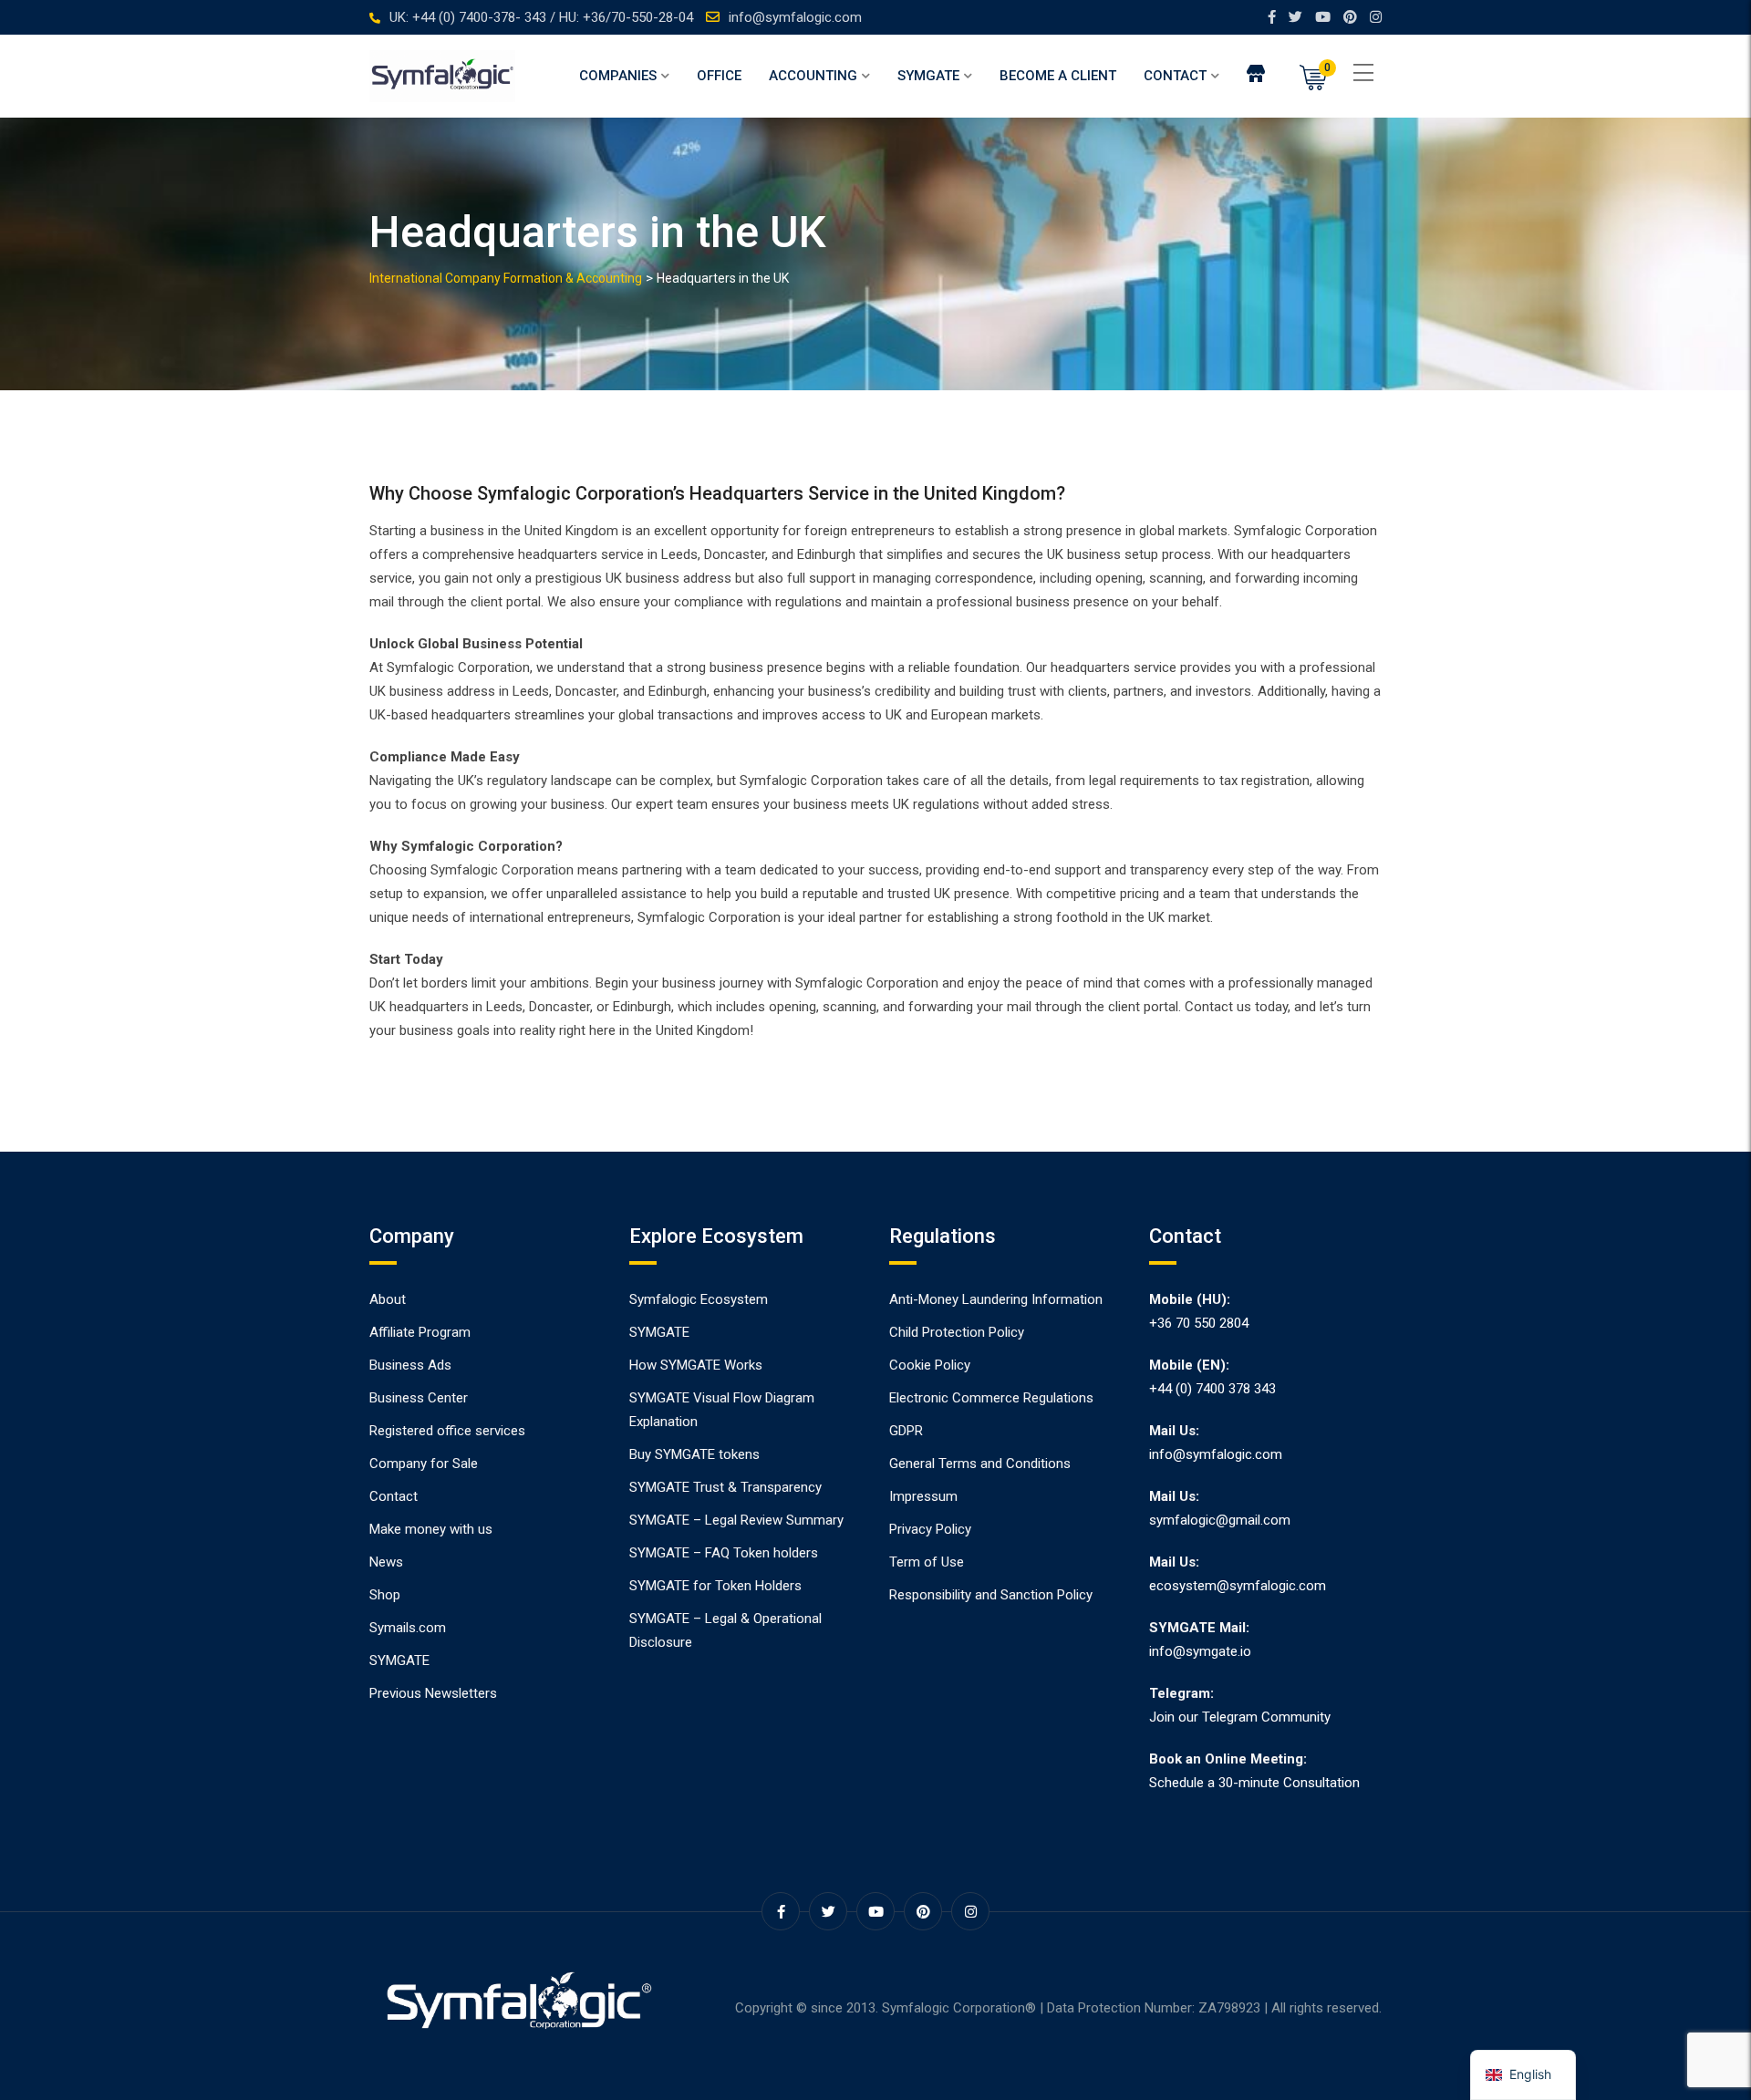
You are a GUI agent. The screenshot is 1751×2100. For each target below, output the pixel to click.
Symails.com (408, 1628)
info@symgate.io (1200, 1651)
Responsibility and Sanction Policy (991, 1595)
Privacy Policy (930, 1529)
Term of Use (927, 1562)
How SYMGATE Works (696, 1365)
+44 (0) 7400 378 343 (1212, 1389)
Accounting (813, 76)
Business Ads (410, 1365)
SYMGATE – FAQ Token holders (724, 1553)
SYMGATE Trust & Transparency (725, 1487)
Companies (618, 76)
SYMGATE (928, 76)
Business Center (419, 1398)
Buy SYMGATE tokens (694, 1454)
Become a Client (1058, 76)
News (386, 1562)
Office (719, 76)
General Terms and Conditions (980, 1464)
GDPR (906, 1431)
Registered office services (447, 1431)
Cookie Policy (930, 1365)
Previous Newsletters (433, 1693)
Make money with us (431, 1529)
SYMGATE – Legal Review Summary (736, 1520)
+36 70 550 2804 (1199, 1323)
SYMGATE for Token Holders (715, 1586)
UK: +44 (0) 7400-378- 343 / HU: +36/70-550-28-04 (541, 17)
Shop (385, 1595)
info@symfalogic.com (795, 17)
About (388, 1299)
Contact (1175, 76)
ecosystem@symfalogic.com (1238, 1586)
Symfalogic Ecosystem (699, 1299)
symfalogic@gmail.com (1220, 1520)
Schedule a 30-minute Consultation (1254, 1783)
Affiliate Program (420, 1332)
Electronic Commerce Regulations (991, 1398)
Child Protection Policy (957, 1332)
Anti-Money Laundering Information (996, 1299)
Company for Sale (424, 1464)
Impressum (923, 1496)
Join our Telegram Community (1240, 1717)
